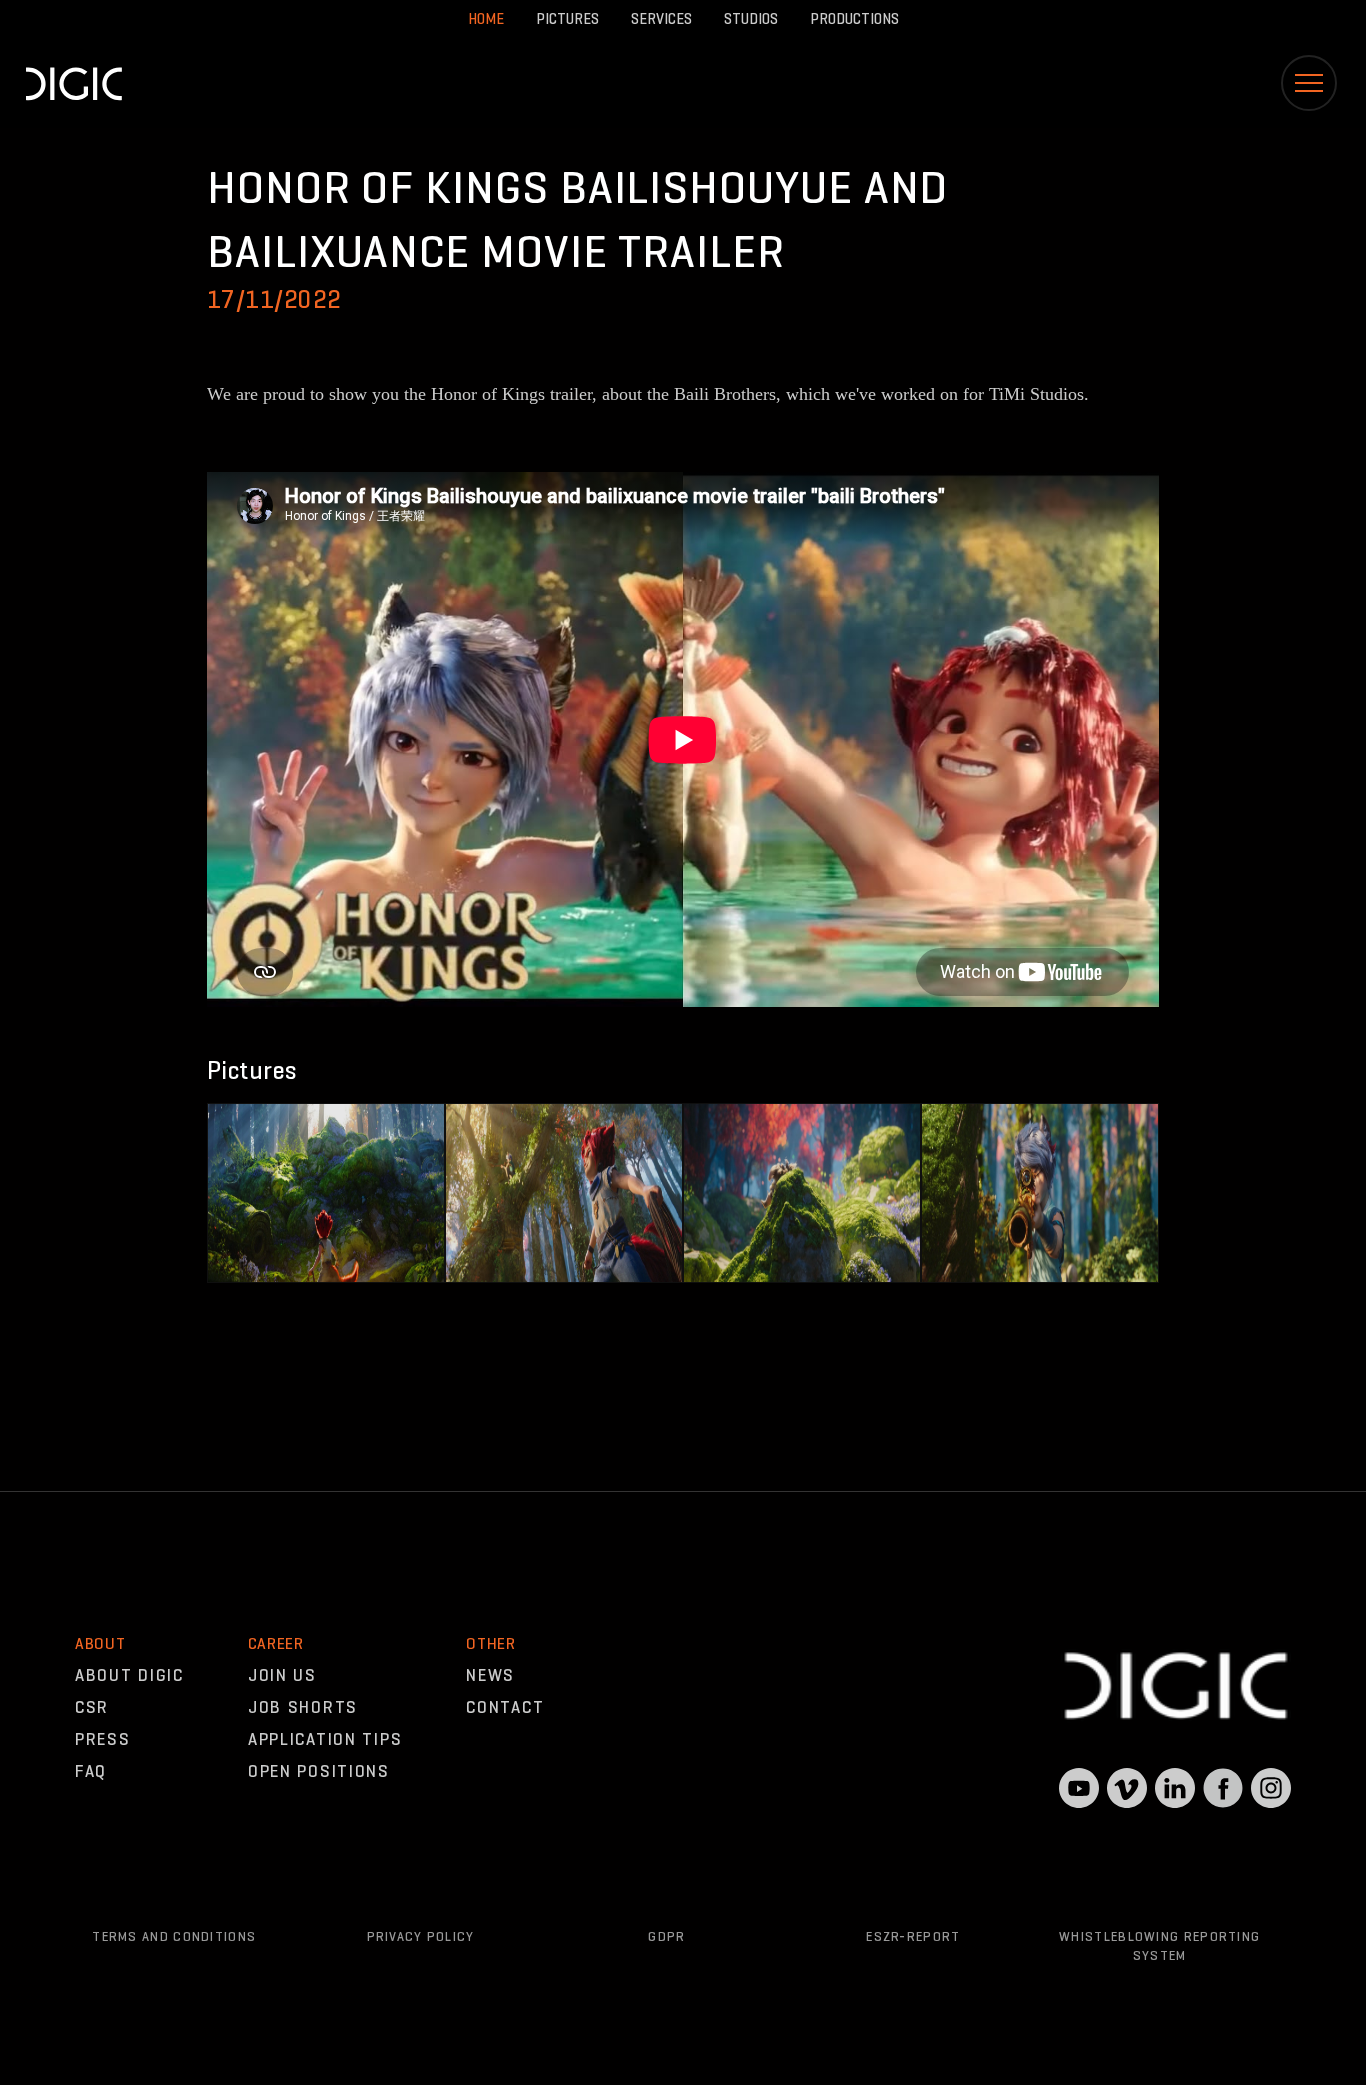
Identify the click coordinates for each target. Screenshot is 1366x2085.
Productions (854, 19)
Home (486, 19)
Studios (751, 19)
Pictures (567, 19)
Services (661, 19)
